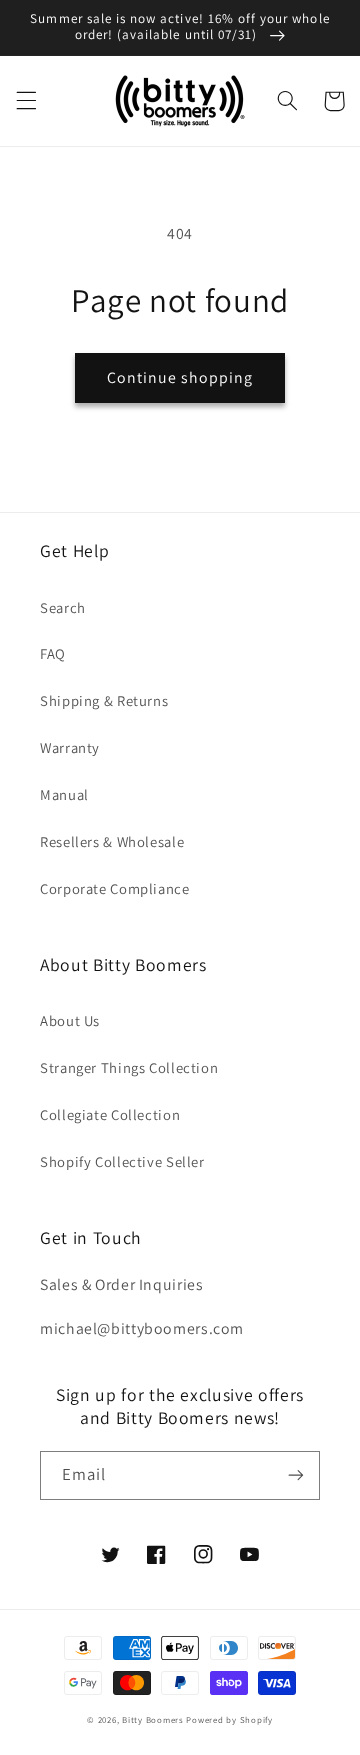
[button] (26, 101)
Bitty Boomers (153, 1720)
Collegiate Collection (110, 1114)
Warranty (70, 747)
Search (63, 607)
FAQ (53, 653)
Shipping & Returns (104, 700)
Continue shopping (180, 377)
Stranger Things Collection (129, 1067)
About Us (70, 1020)
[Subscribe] (296, 1475)
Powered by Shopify (229, 1720)
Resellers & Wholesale (112, 841)
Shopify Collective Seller (122, 1161)
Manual (64, 794)
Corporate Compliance (115, 888)
